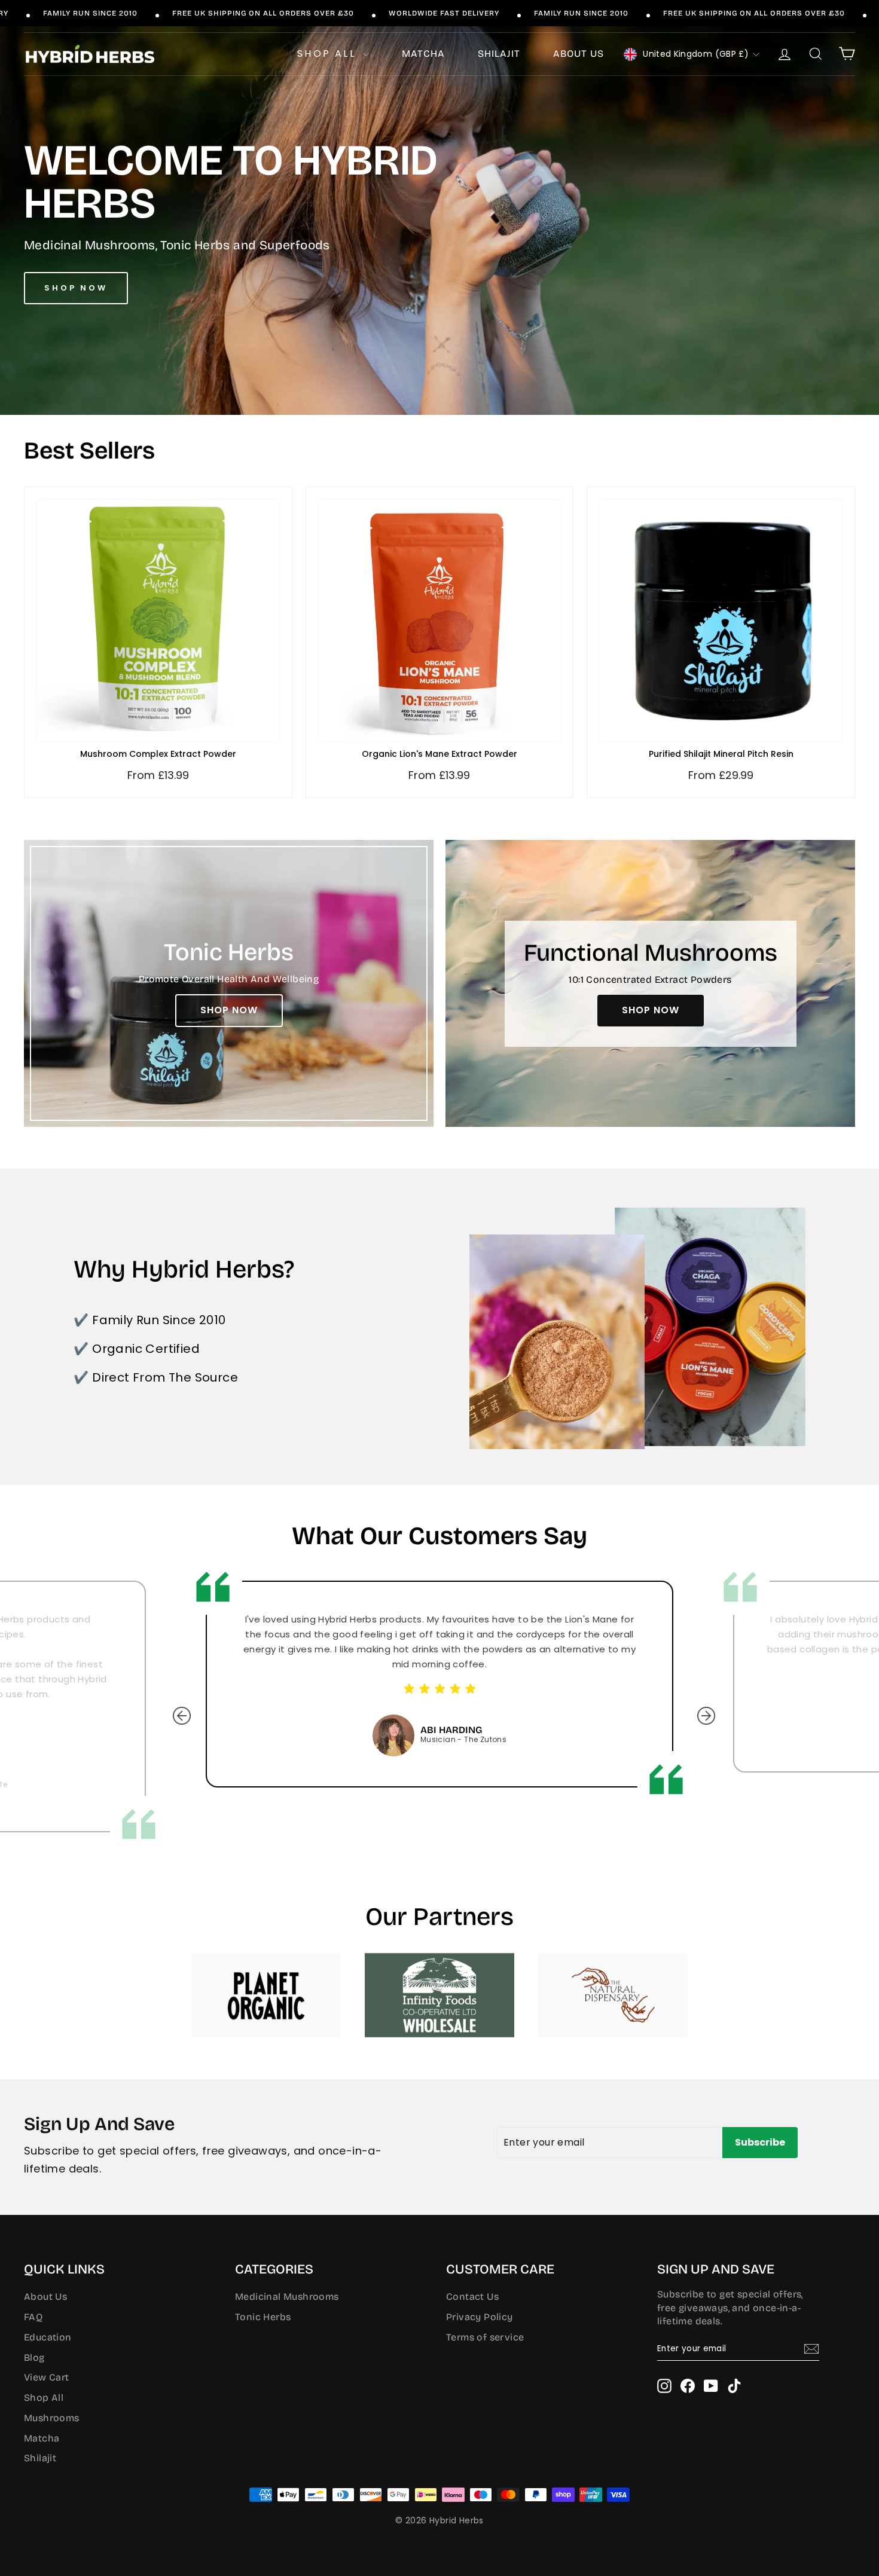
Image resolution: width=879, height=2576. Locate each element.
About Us (45, 2297)
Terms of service (485, 2337)
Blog (34, 2357)
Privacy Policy (480, 2317)
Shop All (329, 54)
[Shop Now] (229, 983)
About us (579, 54)
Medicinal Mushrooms (287, 2297)
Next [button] (697, 1707)
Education (48, 2337)
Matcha (423, 54)
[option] (439, 1684)
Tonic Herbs (263, 2317)
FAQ (33, 2317)
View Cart (47, 2377)
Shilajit (499, 54)
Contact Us (472, 2297)
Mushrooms (52, 2418)
